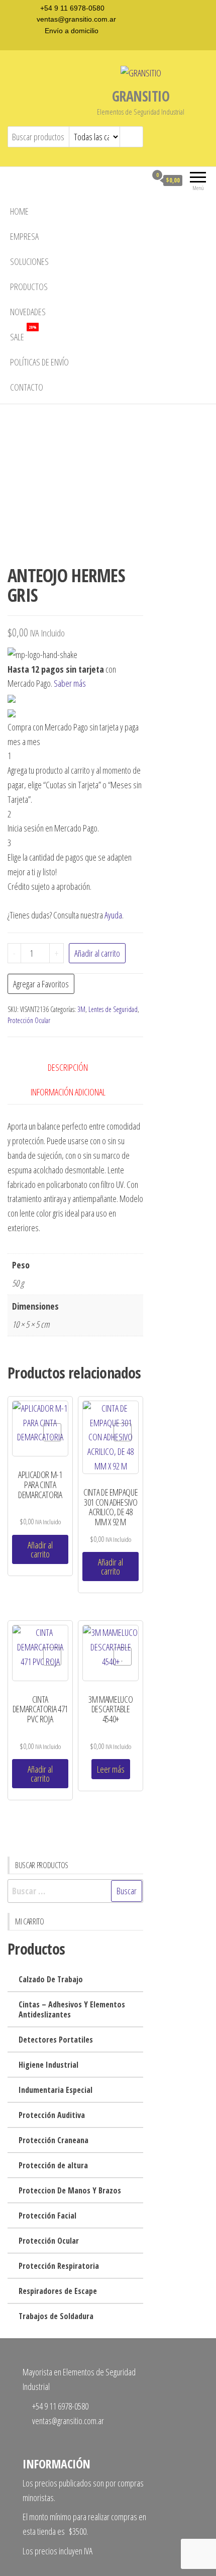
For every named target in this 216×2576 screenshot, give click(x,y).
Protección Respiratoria (59, 2266)
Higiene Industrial (48, 2065)
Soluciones (29, 261)
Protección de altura (53, 2165)
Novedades (28, 312)
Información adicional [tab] (68, 1092)
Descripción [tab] (68, 1067)
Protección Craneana (53, 2140)
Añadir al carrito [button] (40, 1549)
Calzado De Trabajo (51, 1979)
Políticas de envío (39, 362)
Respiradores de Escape (58, 2291)
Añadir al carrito (97, 953)
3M (81, 1009)
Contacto (27, 387)
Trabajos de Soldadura (56, 2316)
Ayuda (113, 915)
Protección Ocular (29, 1020)
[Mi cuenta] (139, 180)
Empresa (24, 236)
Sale (23, 334)
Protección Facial (47, 2216)
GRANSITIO (141, 96)
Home (19, 211)
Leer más (111, 1769)
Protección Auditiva (52, 2115)
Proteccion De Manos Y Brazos (70, 2190)
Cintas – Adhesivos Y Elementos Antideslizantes (72, 2009)
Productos (29, 287)
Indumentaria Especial (56, 2090)
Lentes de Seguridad (113, 1009)
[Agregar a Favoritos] (52, 1432)
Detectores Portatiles (56, 2040)
